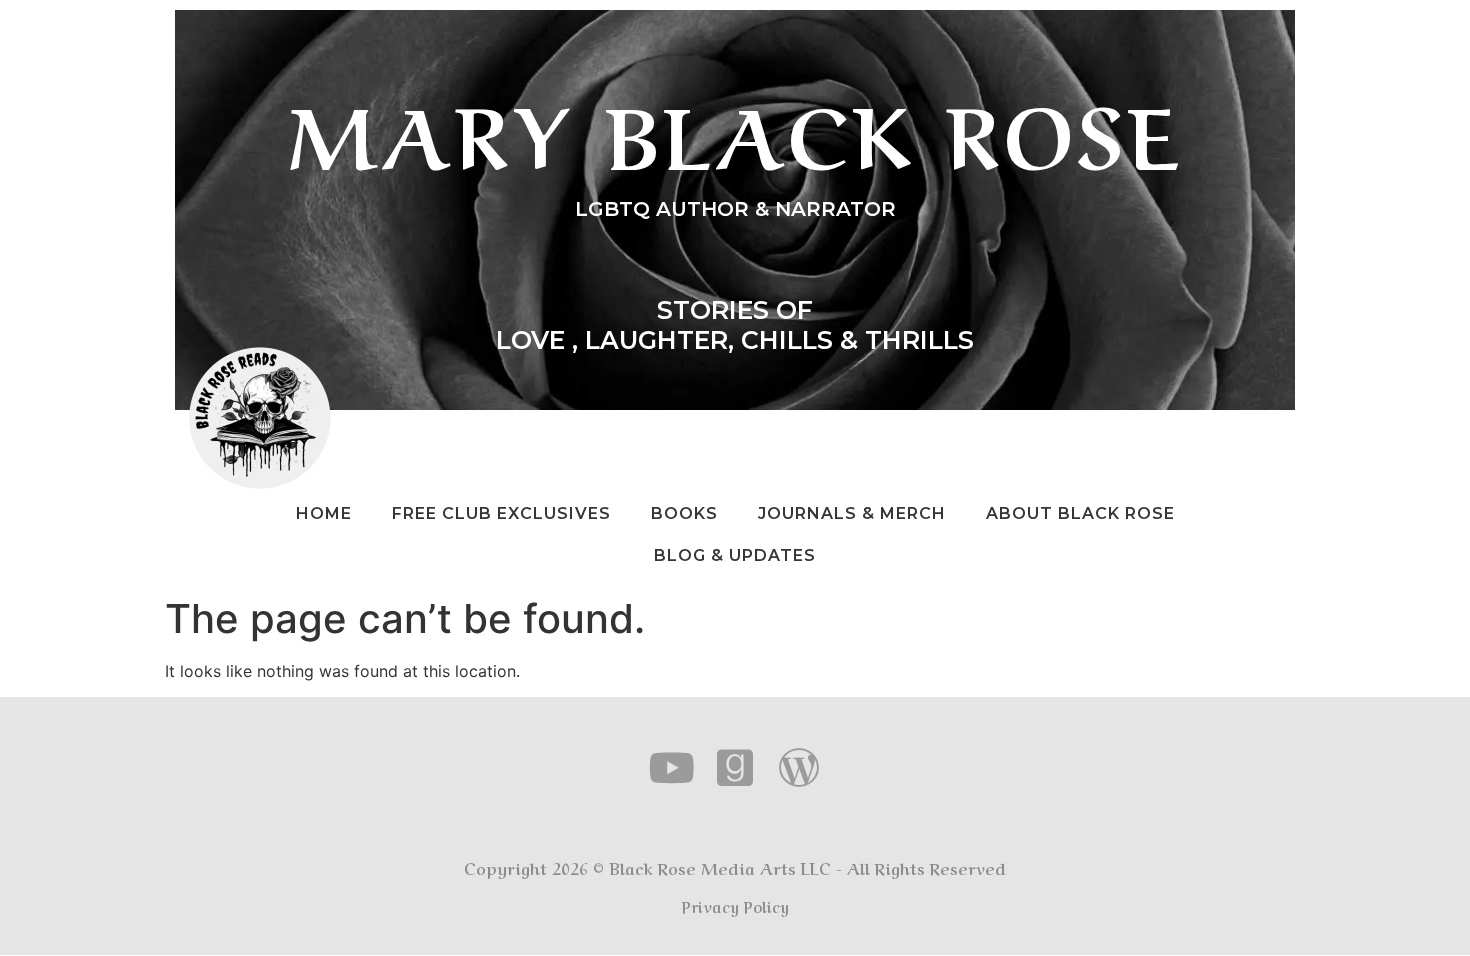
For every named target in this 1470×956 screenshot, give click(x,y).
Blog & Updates (735, 555)
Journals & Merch (852, 513)
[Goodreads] (735, 767)
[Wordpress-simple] (798, 767)
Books (684, 513)
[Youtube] (672, 767)
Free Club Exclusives (501, 513)
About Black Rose (1080, 513)
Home (324, 513)
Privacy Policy (735, 906)
